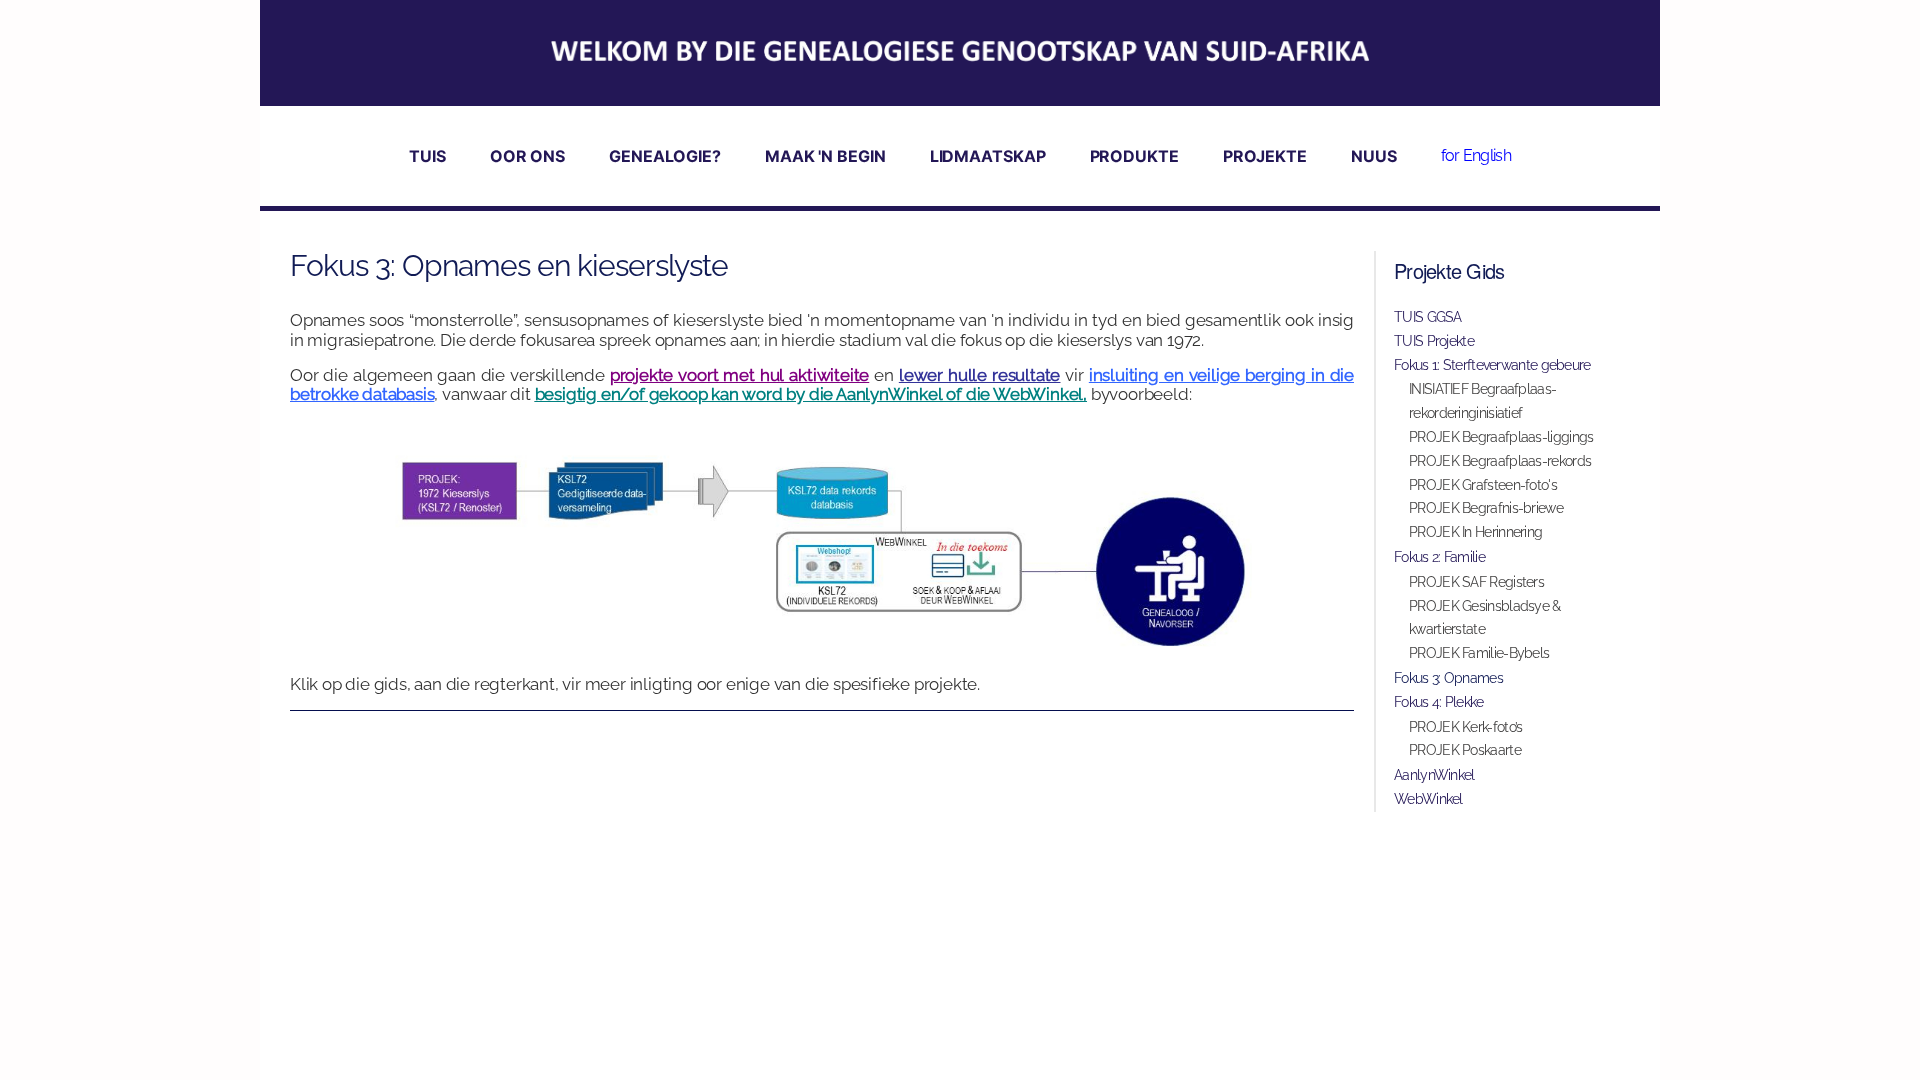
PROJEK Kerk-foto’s (1465, 727)
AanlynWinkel (1434, 775)
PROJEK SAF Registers (1476, 582)
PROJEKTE (1265, 156)
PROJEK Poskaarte (1465, 750)
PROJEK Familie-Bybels (1479, 653)
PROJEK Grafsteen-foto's (1483, 485)
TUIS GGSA (1428, 317)
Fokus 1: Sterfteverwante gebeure (1492, 365)
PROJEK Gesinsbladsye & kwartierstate (1485, 618)
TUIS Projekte (1434, 341)
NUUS (1374, 156)
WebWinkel (1428, 799)
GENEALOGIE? (665, 156)
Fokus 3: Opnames (1448, 678)
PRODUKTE (1134, 156)
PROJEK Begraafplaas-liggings (1501, 437)
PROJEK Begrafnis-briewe (1486, 508)
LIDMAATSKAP (988, 156)
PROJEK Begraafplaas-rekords (1500, 461)
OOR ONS (527, 156)
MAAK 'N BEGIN (825, 156)
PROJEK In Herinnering (1475, 532)
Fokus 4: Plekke (1439, 702)
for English (1476, 155)
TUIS (427, 156)
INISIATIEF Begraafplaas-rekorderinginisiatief (1482, 401)
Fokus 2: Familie (1439, 557)
